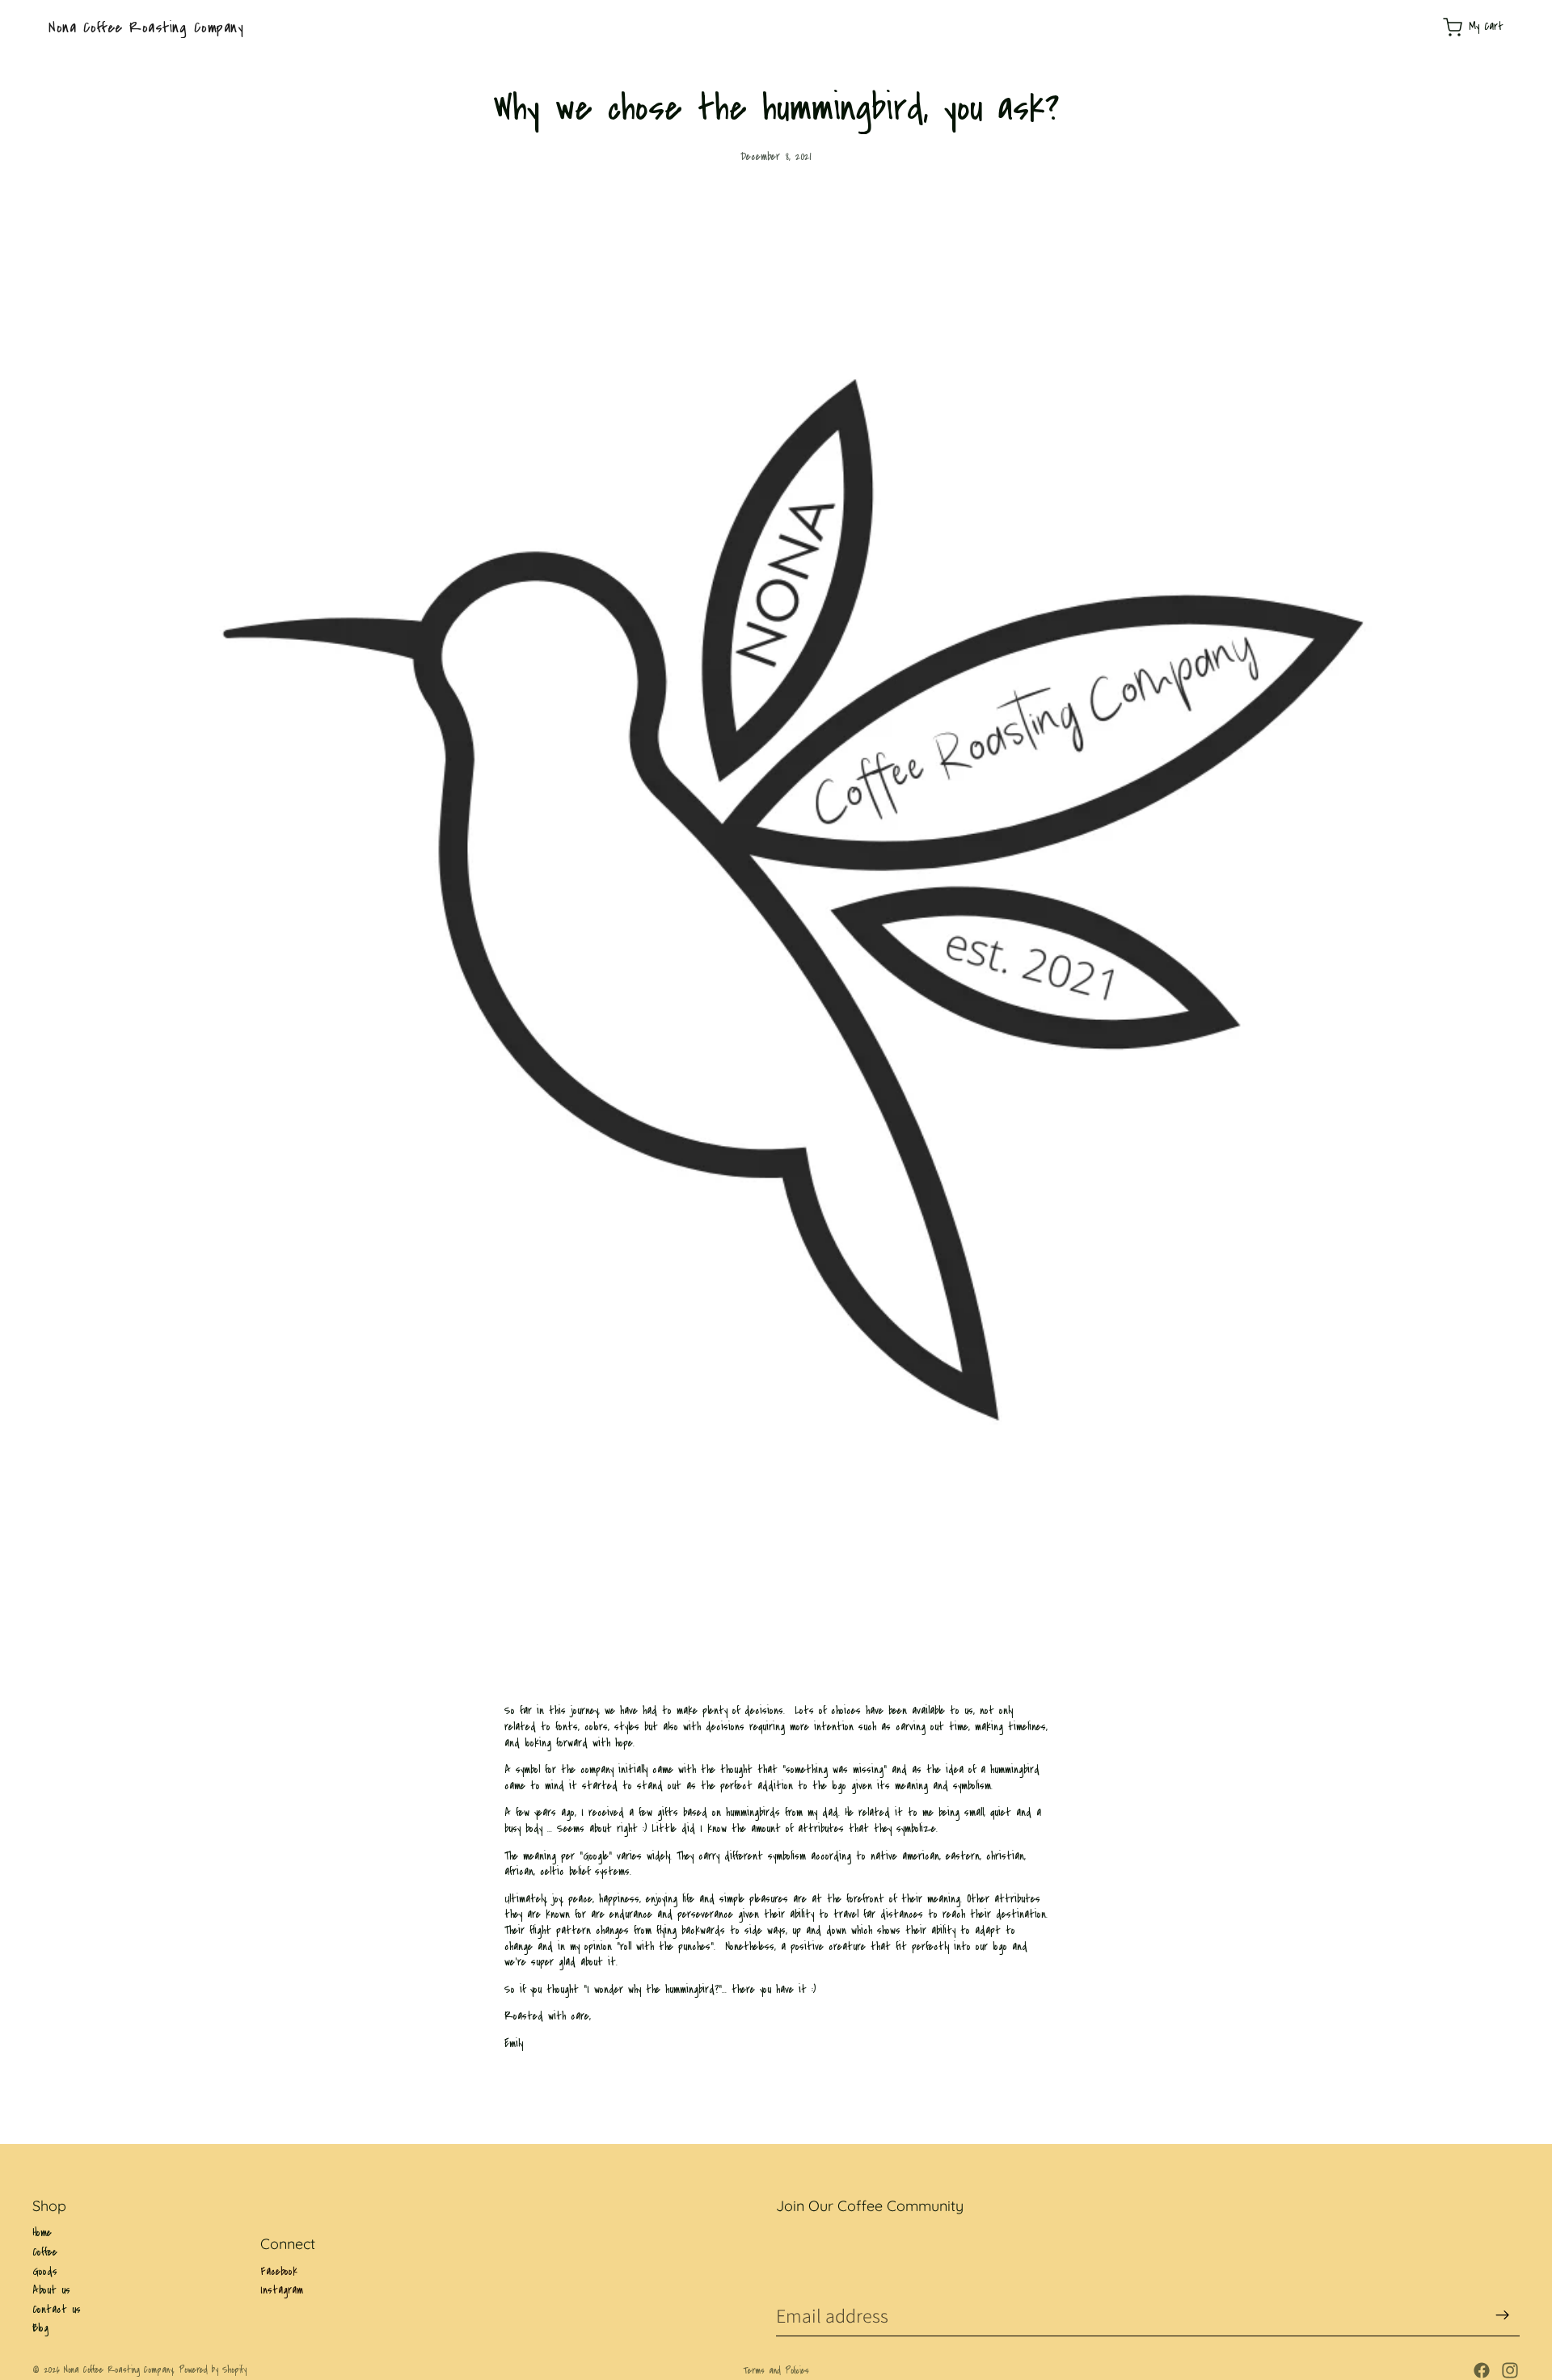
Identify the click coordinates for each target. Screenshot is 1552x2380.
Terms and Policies (776, 2371)
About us (51, 2290)
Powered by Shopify (213, 2370)
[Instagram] (1510, 2370)
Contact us (57, 2310)
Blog (40, 2328)
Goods (45, 2272)
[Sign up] (1503, 2315)
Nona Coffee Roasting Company (118, 2370)
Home (42, 2233)
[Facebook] (1482, 2370)
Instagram (282, 2291)
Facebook (279, 2272)
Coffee (45, 2252)
